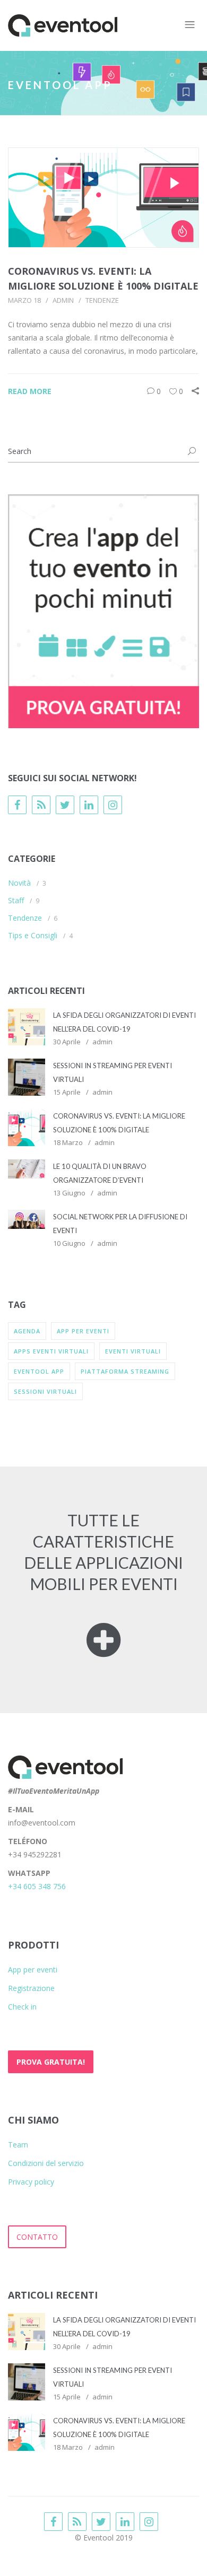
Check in (22, 2007)
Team (18, 2145)
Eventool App (39, 1371)
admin (63, 300)
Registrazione (31, 1988)
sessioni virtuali (45, 1391)
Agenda (27, 1331)
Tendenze (102, 300)
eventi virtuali (133, 1351)
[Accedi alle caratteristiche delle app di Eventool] (103, 1648)
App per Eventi (83, 1331)
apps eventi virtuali (51, 1351)
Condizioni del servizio (46, 2163)
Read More (30, 391)
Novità (19, 883)
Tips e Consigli (33, 935)
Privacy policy (31, 2182)
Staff (16, 900)
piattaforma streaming (125, 1371)
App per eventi (33, 1970)
